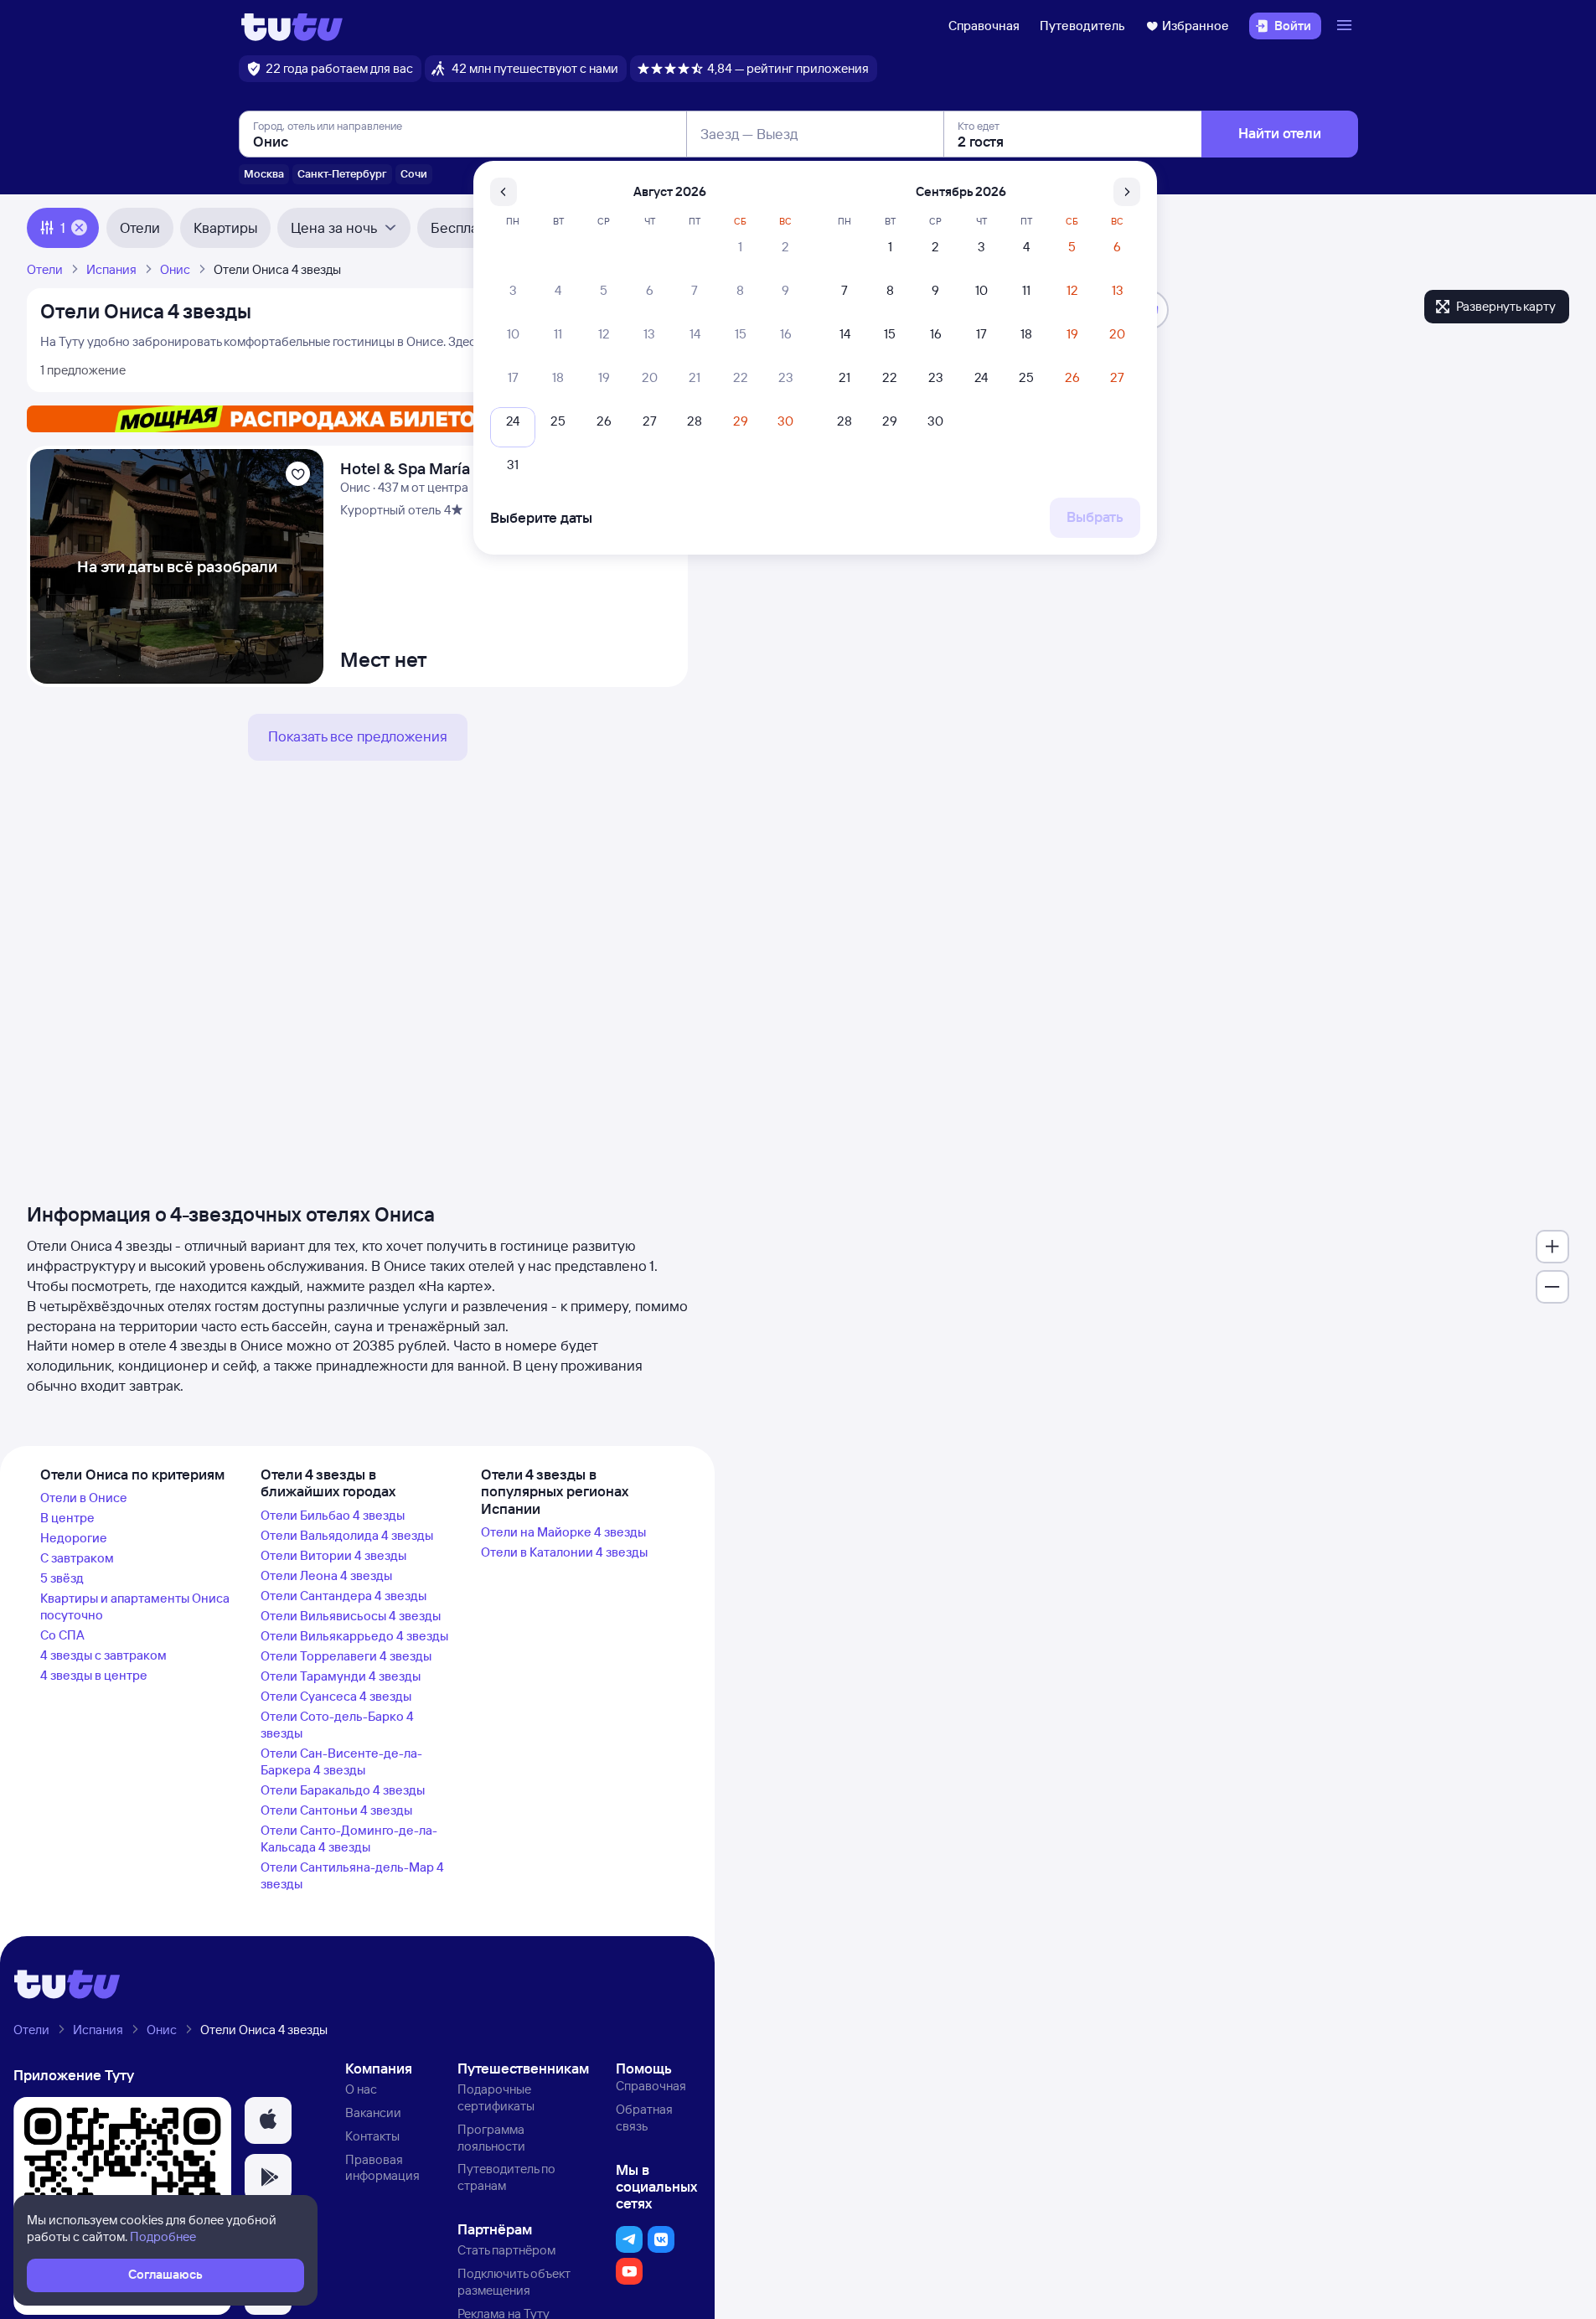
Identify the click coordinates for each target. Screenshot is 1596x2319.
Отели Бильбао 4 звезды (333, 1515)
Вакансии (373, 2112)
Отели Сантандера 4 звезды (343, 1596)
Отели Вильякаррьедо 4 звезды (354, 1636)
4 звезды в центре (94, 1675)
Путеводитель (1082, 26)
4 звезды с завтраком (103, 1655)
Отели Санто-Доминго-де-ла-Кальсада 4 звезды (349, 1839)
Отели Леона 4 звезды (326, 1575)
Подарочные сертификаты (496, 2097)
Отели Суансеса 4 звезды (336, 1696)
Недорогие (74, 1538)
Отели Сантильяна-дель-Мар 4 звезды (352, 1875)
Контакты (372, 2136)
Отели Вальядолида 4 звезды (347, 1535)
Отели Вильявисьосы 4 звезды (351, 1616)
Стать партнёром (506, 2250)
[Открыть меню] (1346, 26)
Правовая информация (382, 2168)
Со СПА (62, 1635)
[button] (268, 2120)
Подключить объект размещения (514, 2282)
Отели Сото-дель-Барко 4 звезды (337, 1725)
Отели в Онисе (84, 1498)
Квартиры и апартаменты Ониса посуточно (135, 1606)
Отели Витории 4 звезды (333, 1555)
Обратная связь (644, 2118)
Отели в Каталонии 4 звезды (564, 1552)
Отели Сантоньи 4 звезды (336, 1810)
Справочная (984, 26)
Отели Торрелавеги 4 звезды (346, 1656)
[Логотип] (292, 26)
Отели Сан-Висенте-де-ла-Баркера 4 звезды (341, 1761)
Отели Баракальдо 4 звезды (343, 1790)
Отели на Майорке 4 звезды (563, 1532)
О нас (361, 2089)
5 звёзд (62, 1578)
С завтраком (77, 1558)
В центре (67, 1518)
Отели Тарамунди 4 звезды (341, 1676)
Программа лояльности (491, 2138)
